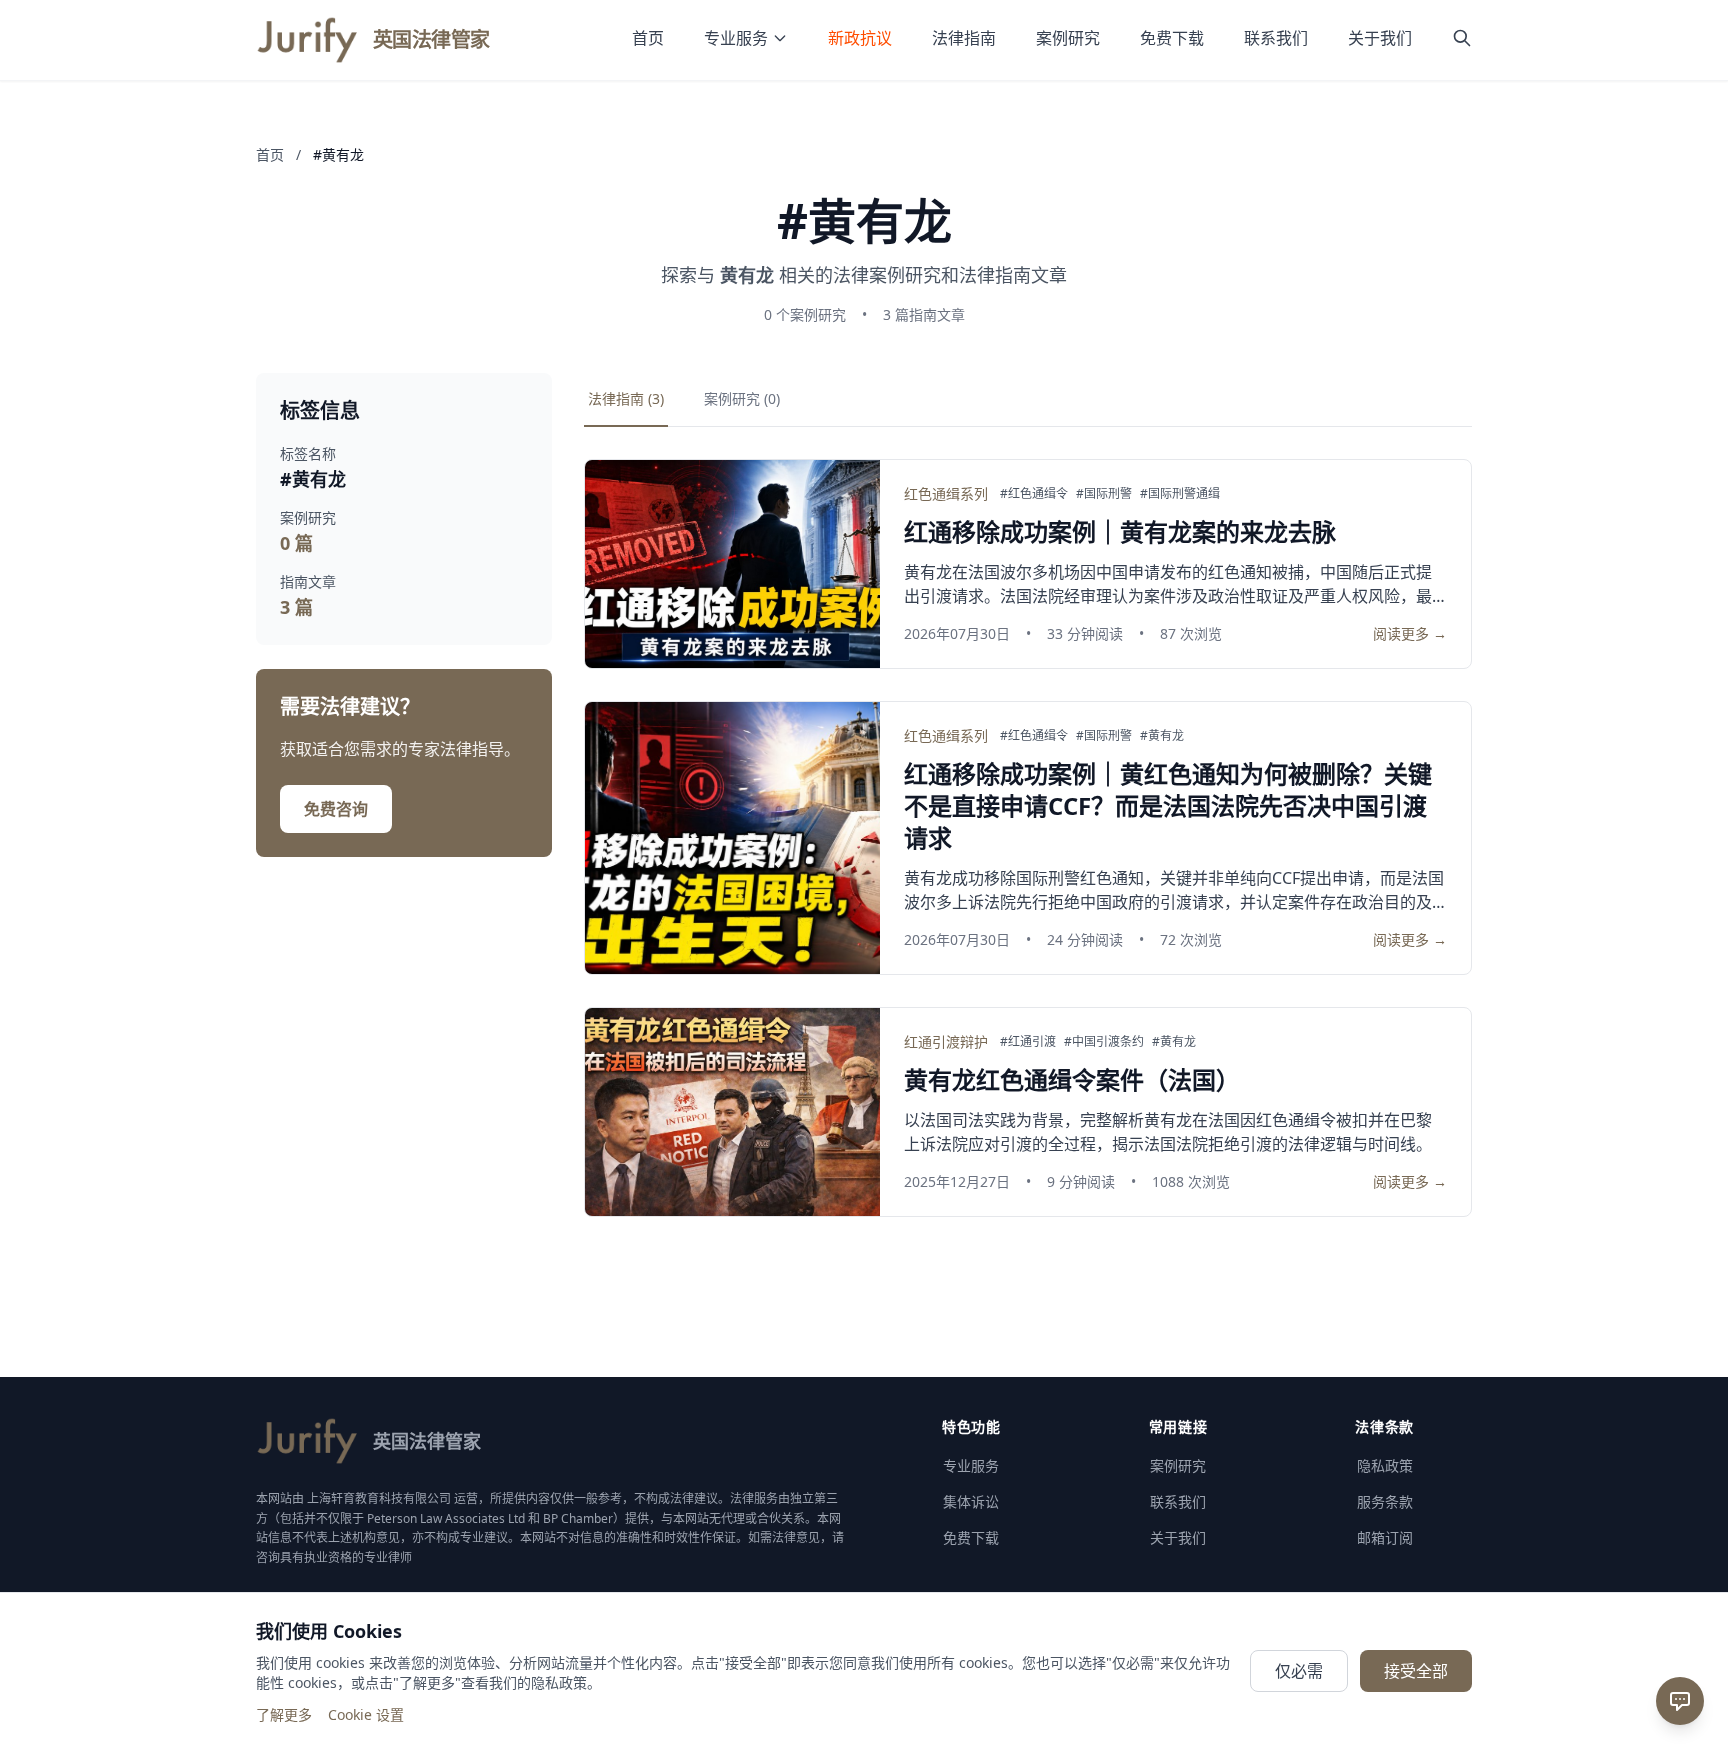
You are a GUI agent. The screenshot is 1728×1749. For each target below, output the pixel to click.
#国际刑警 (1104, 494)
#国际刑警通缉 (1180, 494)
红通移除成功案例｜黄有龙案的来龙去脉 (1120, 531)
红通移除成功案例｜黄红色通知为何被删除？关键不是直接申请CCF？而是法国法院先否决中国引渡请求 (1168, 805)
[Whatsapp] (1680, 1633)
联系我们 (1276, 38)
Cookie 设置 (366, 1714)
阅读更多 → (1410, 633)
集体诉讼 (971, 1501)
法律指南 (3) (626, 398)
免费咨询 (336, 809)
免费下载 (1172, 38)
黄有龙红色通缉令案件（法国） (1072, 1079)
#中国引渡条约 (1104, 1042)
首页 (648, 38)
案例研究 (1068, 38)
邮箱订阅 (1385, 1537)
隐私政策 (1385, 1465)
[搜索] (1462, 40)
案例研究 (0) (742, 398)
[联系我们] (1680, 1701)
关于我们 (1380, 38)
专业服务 (736, 38)
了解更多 (284, 1714)
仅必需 (1299, 1671)
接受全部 (1416, 1671)
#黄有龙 (1162, 736)
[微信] (1680, 1577)
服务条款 (1385, 1501)
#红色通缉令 (1034, 494)
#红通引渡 (1028, 1042)
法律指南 (964, 38)
